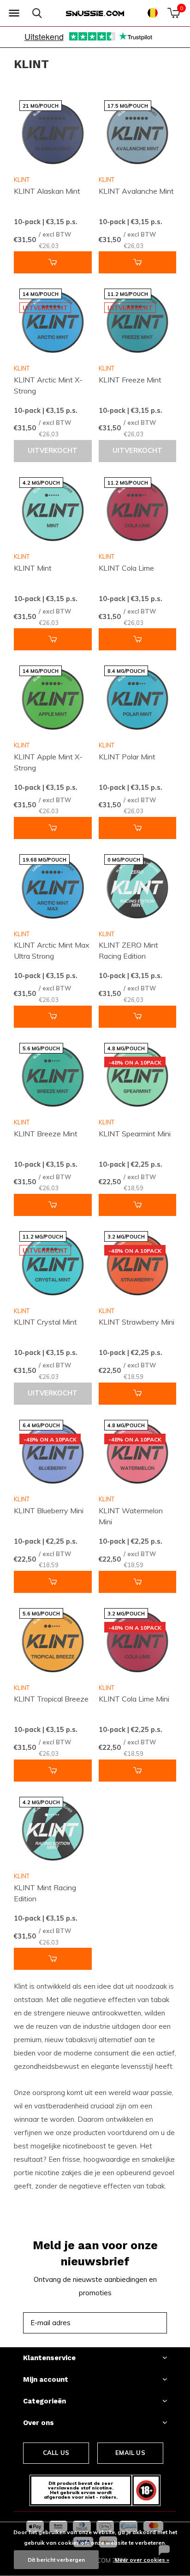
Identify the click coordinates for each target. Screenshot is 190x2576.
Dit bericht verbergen (56, 2560)
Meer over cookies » (142, 2560)
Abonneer (139, 2323)
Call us (56, 2453)
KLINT (22, 179)
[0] (174, 13)
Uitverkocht (53, 451)
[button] (14, 13)
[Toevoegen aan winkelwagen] (53, 262)
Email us (130, 2453)
